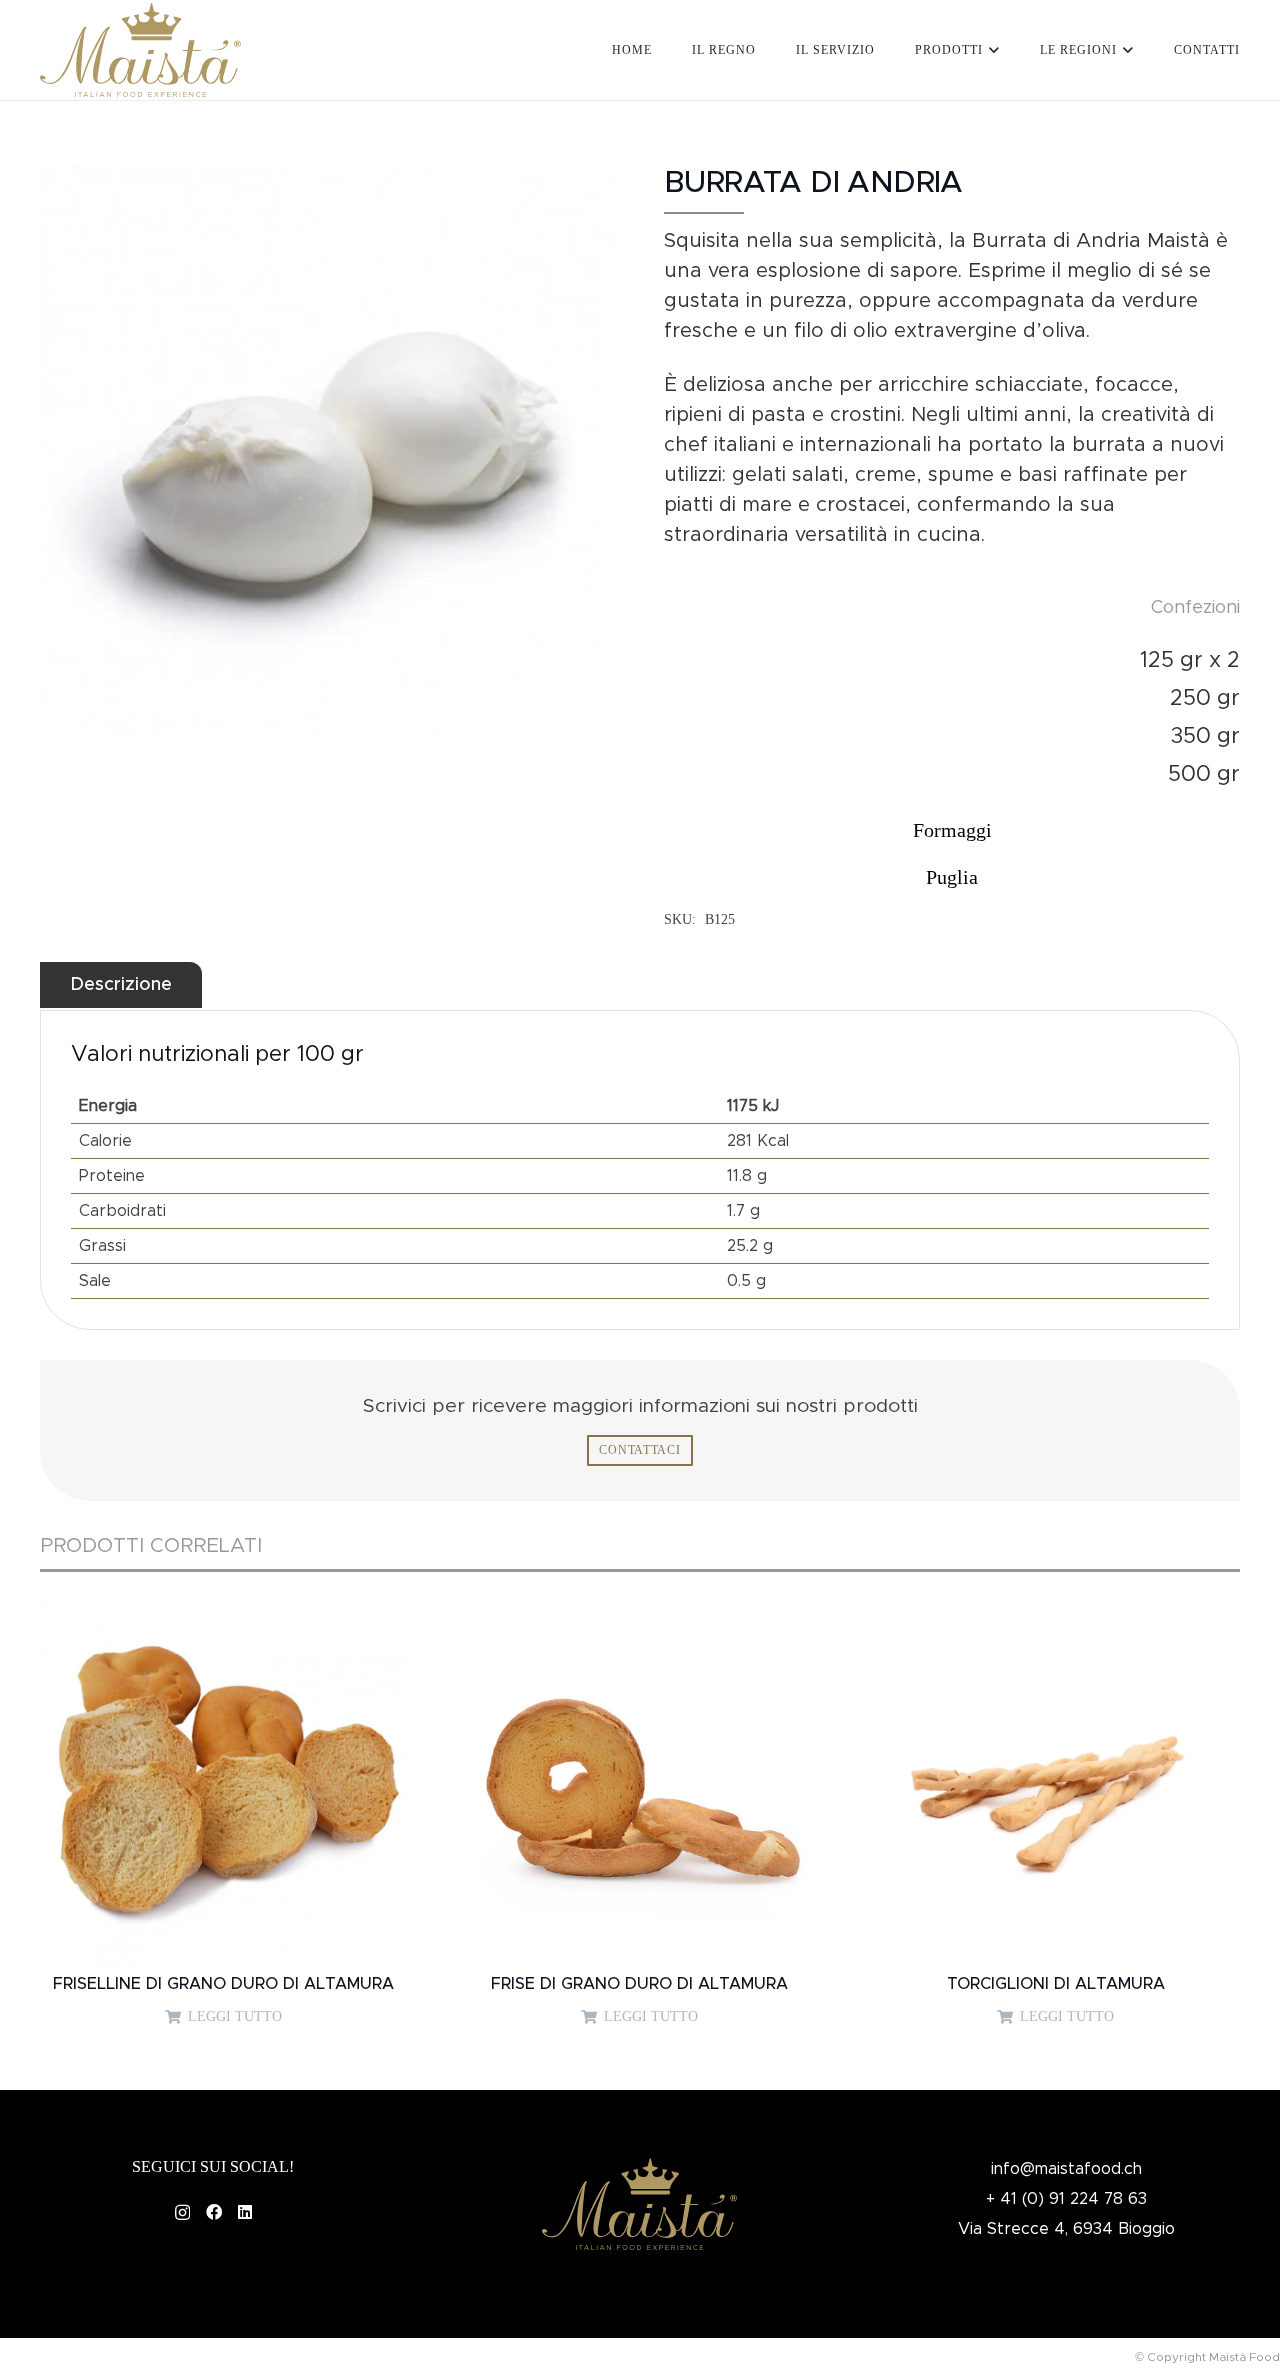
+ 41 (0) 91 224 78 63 (1066, 2199)
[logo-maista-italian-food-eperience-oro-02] (140, 50)
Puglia (952, 877)
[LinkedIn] (245, 2212)
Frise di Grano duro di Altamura (639, 1984)
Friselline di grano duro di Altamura (223, 1984)
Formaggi (952, 830)
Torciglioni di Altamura (1056, 1984)
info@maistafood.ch (1066, 2169)
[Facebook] (214, 2212)
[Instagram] (182, 2213)
